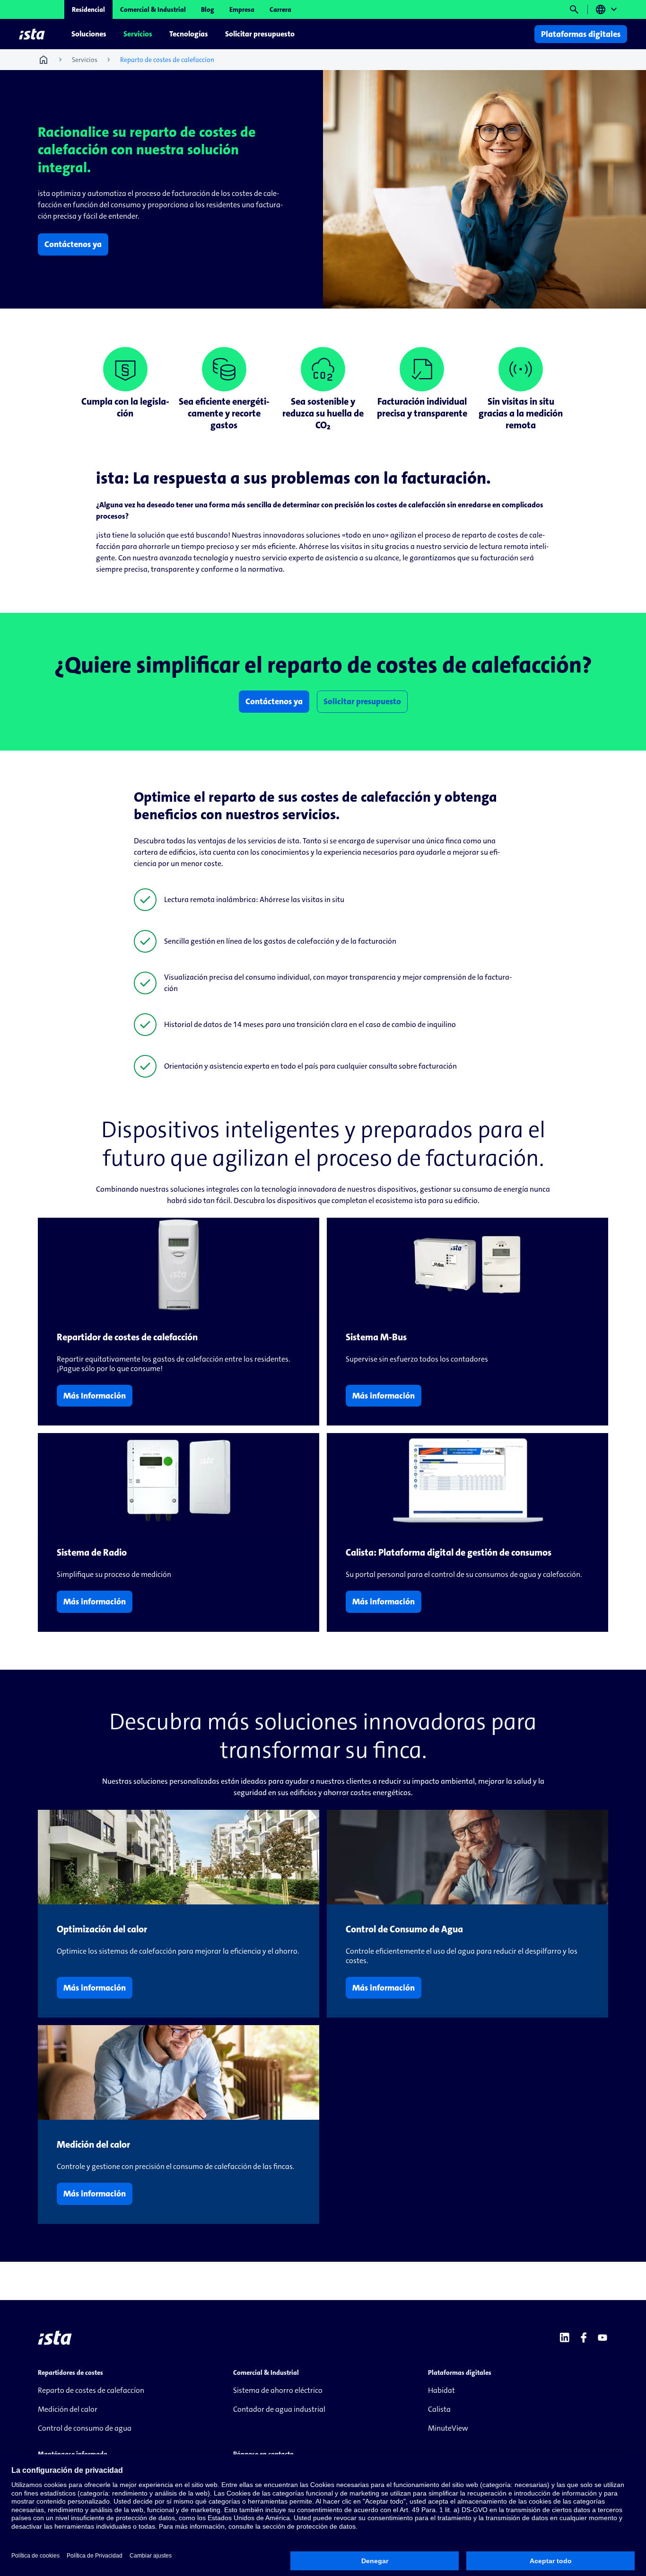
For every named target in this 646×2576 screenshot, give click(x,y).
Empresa (242, 9)
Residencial (88, 9)
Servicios (138, 34)
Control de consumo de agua (85, 2428)
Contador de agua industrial (279, 2409)
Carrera (280, 9)
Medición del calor (68, 2409)
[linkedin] (565, 2337)
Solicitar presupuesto (260, 34)
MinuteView (448, 2428)
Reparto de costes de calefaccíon (91, 2390)
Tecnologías (189, 34)
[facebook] (584, 2337)
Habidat (441, 2390)
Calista (439, 2409)
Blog (208, 9)
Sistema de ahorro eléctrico (278, 2390)
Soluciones (89, 34)
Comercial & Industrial (153, 9)
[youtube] (602, 2337)
